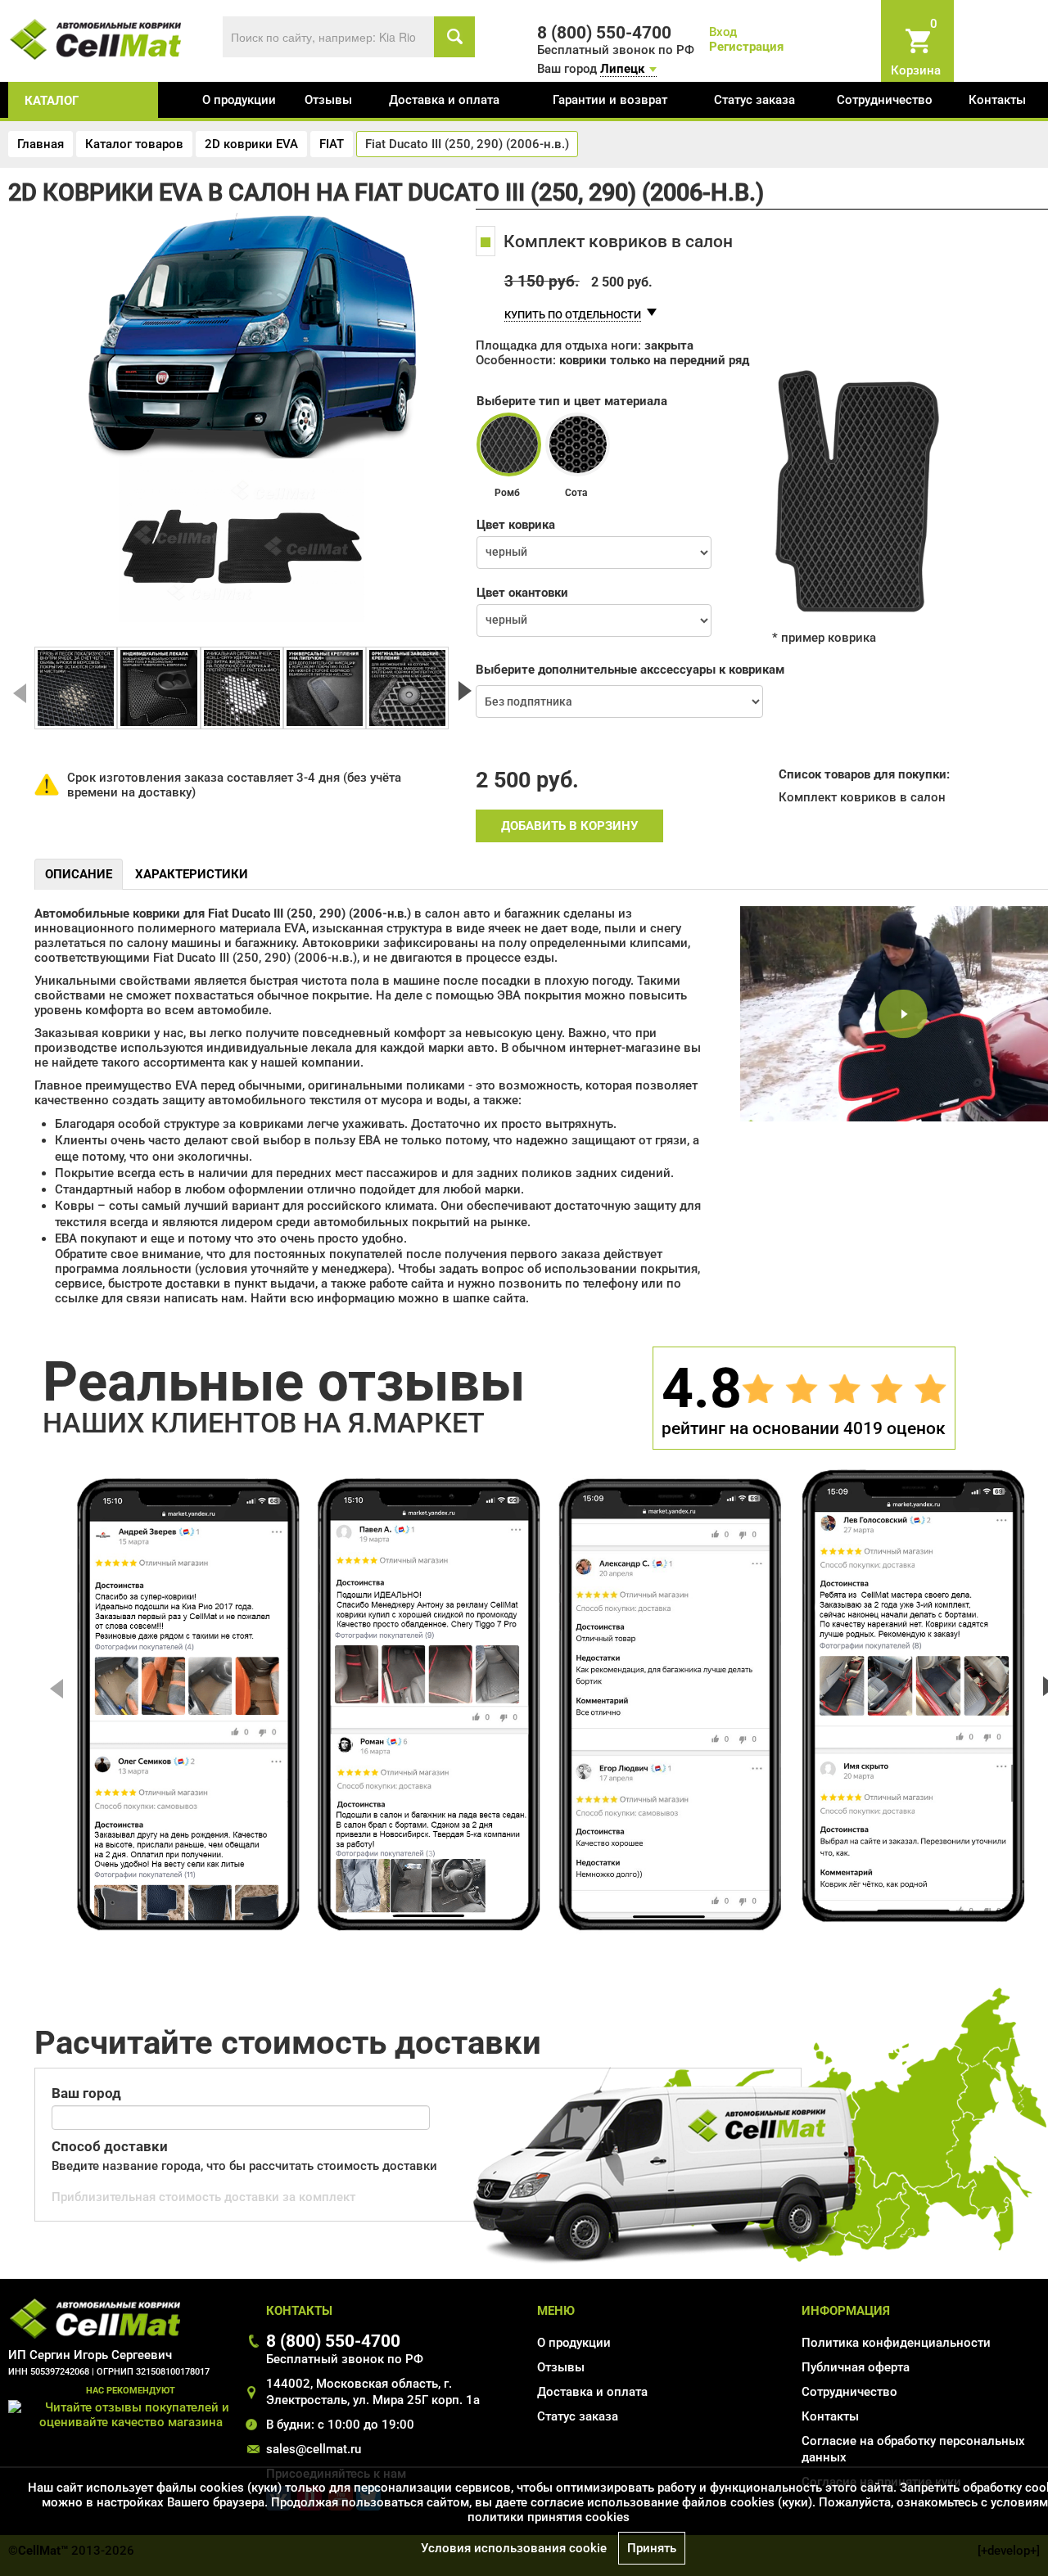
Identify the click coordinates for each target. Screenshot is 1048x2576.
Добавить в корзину (569, 826)
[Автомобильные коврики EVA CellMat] (96, 38)
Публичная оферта (856, 2367)
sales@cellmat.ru (314, 2449)
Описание (79, 874)
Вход (723, 32)
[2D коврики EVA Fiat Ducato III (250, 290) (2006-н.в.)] (76, 688)
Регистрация (746, 47)
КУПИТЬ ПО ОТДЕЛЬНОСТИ (573, 315)
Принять (652, 2548)
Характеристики (192, 874)
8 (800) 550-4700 (333, 2341)
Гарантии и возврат (610, 100)
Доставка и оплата (444, 100)
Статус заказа (754, 100)
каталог (52, 101)
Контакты (997, 100)
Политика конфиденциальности (896, 2343)
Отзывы (328, 100)
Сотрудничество (885, 100)
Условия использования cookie (514, 2548)
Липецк (622, 69)
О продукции (239, 100)
